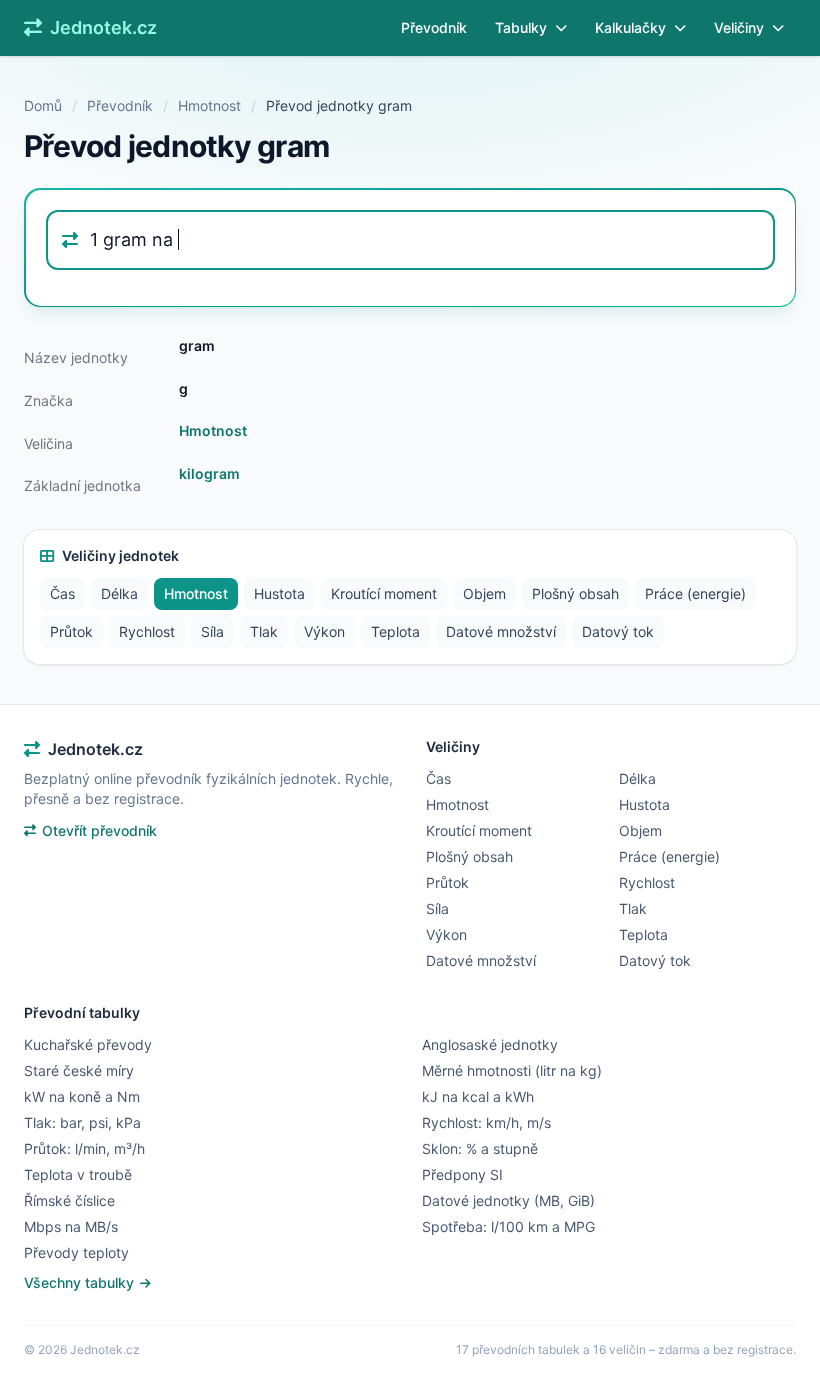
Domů (43, 105)
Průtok (71, 631)
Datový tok (618, 631)
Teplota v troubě (78, 1174)
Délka (119, 593)
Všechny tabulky (81, 1282)
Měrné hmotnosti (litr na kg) (512, 1070)
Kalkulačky (630, 27)
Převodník (434, 27)
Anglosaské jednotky (490, 1044)
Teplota (395, 631)
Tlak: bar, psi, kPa (82, 1122)
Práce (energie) (695, 593)
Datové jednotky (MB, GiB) (508, 1200)
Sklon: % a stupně (480, 1148)
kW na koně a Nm (82, 1096)
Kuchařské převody (88, 1044)
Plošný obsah (575, 593)
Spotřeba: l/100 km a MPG (508, 1226)
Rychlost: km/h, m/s (486, 1122)
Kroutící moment (384, 593)
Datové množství (501, 631)
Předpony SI (462, 1174)
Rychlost (147, 631)
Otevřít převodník (99, 830)
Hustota (279, 593)
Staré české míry (79, 1070)
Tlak (264, 631)
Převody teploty (76, 1252)
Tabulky (521, 27)
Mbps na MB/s (71, 1226)
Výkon (324, 631)
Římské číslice (69, 1200)
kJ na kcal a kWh (478, 1096)
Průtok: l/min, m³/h (84, 1148)
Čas (62, 593)
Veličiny (739, 27)
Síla (212, 631)
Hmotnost (209, 105)
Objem (484, 593)
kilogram (209, 473)
